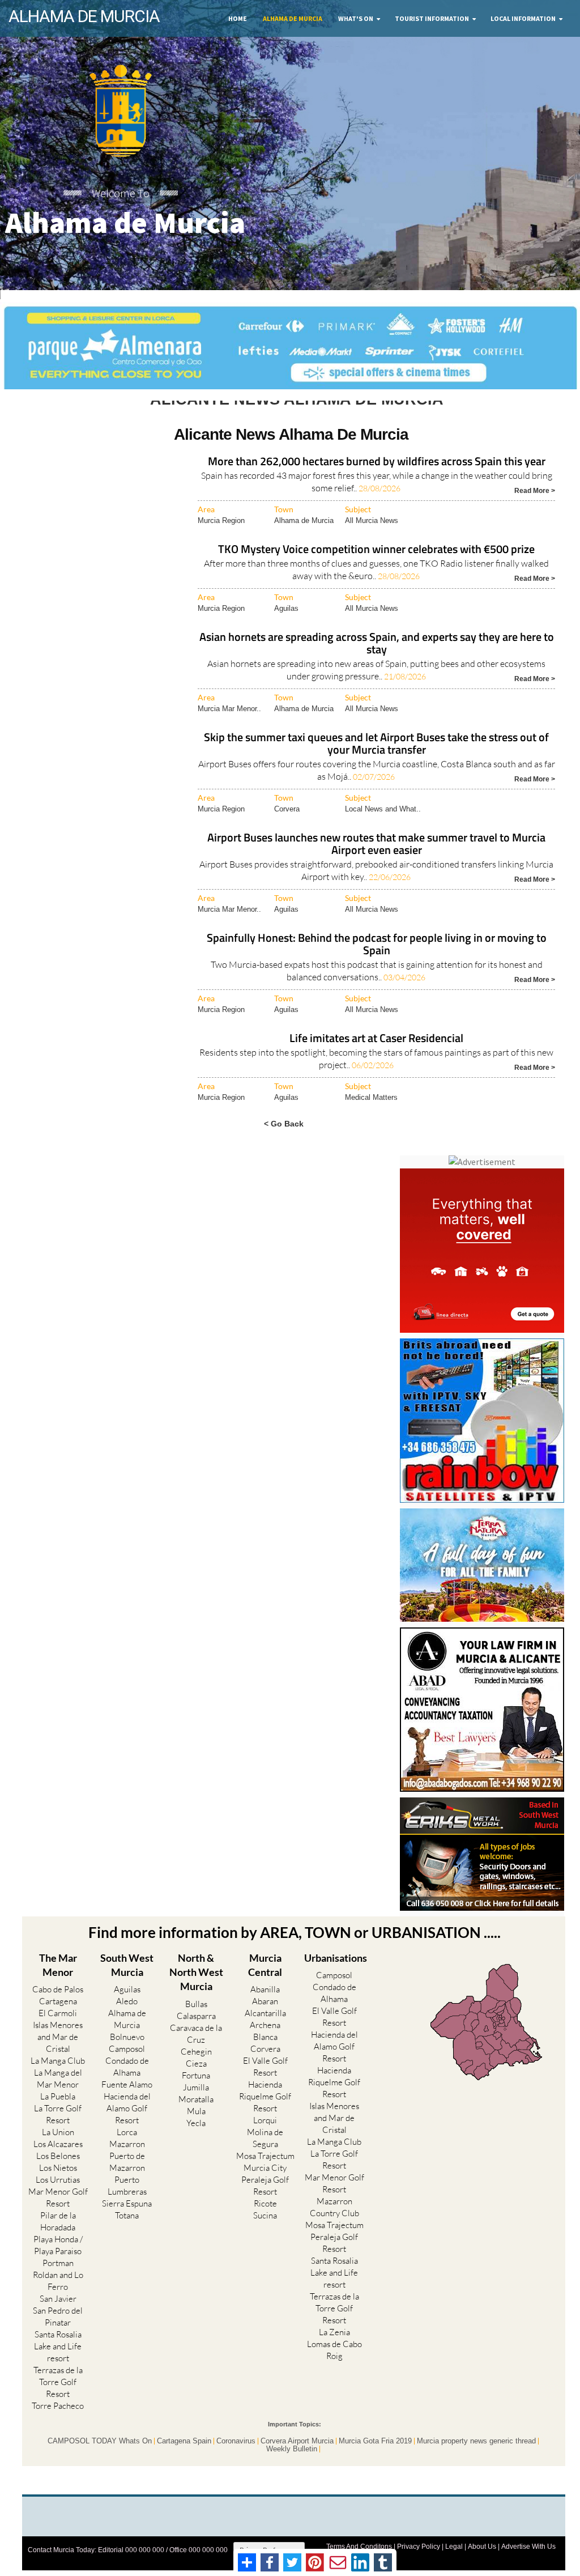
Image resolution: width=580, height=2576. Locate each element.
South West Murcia (127, 1985)
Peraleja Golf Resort (265, 2207)
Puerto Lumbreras (127, 2207)
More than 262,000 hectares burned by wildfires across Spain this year (377, 483)
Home (238, 18)
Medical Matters (371, 1118)
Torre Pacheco (58, 2427)
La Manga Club (58, 2082)
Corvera (287, 829)
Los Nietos (58, 2189)
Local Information (523, 18)
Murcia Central (265, 1985)
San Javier (58, 2320)
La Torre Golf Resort (58, 2135)
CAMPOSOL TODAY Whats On (100, 2462)
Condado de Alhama (127, 2088)
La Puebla (58, 2117)
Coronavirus (236, 2462)
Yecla (196, 2143)
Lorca (127, 2153)
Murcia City (265, 2189)
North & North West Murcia (196, 1992)
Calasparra (196, 2036)
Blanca (265, 2058)
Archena (265, 2046)
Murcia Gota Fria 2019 (375, 2462)
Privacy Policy (419, 2567)
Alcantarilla (265, 2034)
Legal (454, 2567)
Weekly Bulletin (292, 2469)
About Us (482, 2567)
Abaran (265, 2022)
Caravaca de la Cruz (196, 2054)
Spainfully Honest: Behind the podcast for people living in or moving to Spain (377, 965)
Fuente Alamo (127, 2105)
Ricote (265, 2224)
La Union (58, 2153)
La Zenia (334, 2352)
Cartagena (58, 2022)
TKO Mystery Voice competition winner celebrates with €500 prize (376, 570)
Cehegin (196, 2072)
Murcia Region (221, 541)
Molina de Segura (265, 2159)
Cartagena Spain (184, 2462)
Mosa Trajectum (265, 2177)
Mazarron (127, 2165)
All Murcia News (372, 541)
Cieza (196, 2084)
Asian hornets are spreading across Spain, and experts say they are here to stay (377, 664)
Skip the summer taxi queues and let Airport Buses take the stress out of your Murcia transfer (376, 765)
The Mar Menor (58, 1985)
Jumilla (196, 2108)
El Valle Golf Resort (265, 2088)
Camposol (127, 2070)
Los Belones (58, 2177)
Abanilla (265, 2010)
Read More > (535, 510)
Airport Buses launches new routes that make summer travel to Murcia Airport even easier (376, 865)
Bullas (196, 2024)
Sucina (265, 2236)
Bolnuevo (127, 2058)
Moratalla (196, 2120)
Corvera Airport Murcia (297, 2462)
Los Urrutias (58, 2201)
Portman (58, 2284)
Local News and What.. (383, 829)
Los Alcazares (58, 2165)
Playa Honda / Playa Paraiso (58, 2266)
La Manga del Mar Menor (58, 2099)
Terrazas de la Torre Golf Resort (58, 2403)
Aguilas (286, 629)
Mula (196, 2131)
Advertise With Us (528, 2567)
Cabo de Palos (58, 2010)
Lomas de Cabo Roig (334, 2370)
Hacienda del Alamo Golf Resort (127, 2129)
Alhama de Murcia (293, 18)
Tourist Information (432, 18)
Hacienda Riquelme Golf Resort (265, 2117)
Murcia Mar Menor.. (229, 729)
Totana (127, 2236)
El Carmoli (58, 2034)
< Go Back (284, 1144)
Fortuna (196, 2096)
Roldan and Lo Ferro (58, 2302)
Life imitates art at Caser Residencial (376, 1059)
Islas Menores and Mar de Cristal (58, 2058)
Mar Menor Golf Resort (58, 2218)
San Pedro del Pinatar (58, 2337)
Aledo (127, 2022)
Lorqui (265, 2141)
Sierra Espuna (127, 2224)
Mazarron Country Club (334, 2228)
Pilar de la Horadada (58, 2242)
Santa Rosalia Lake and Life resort (58, 2367)
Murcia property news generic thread (476, 2462)
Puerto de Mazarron (127, 2183)
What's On (356, 18)
